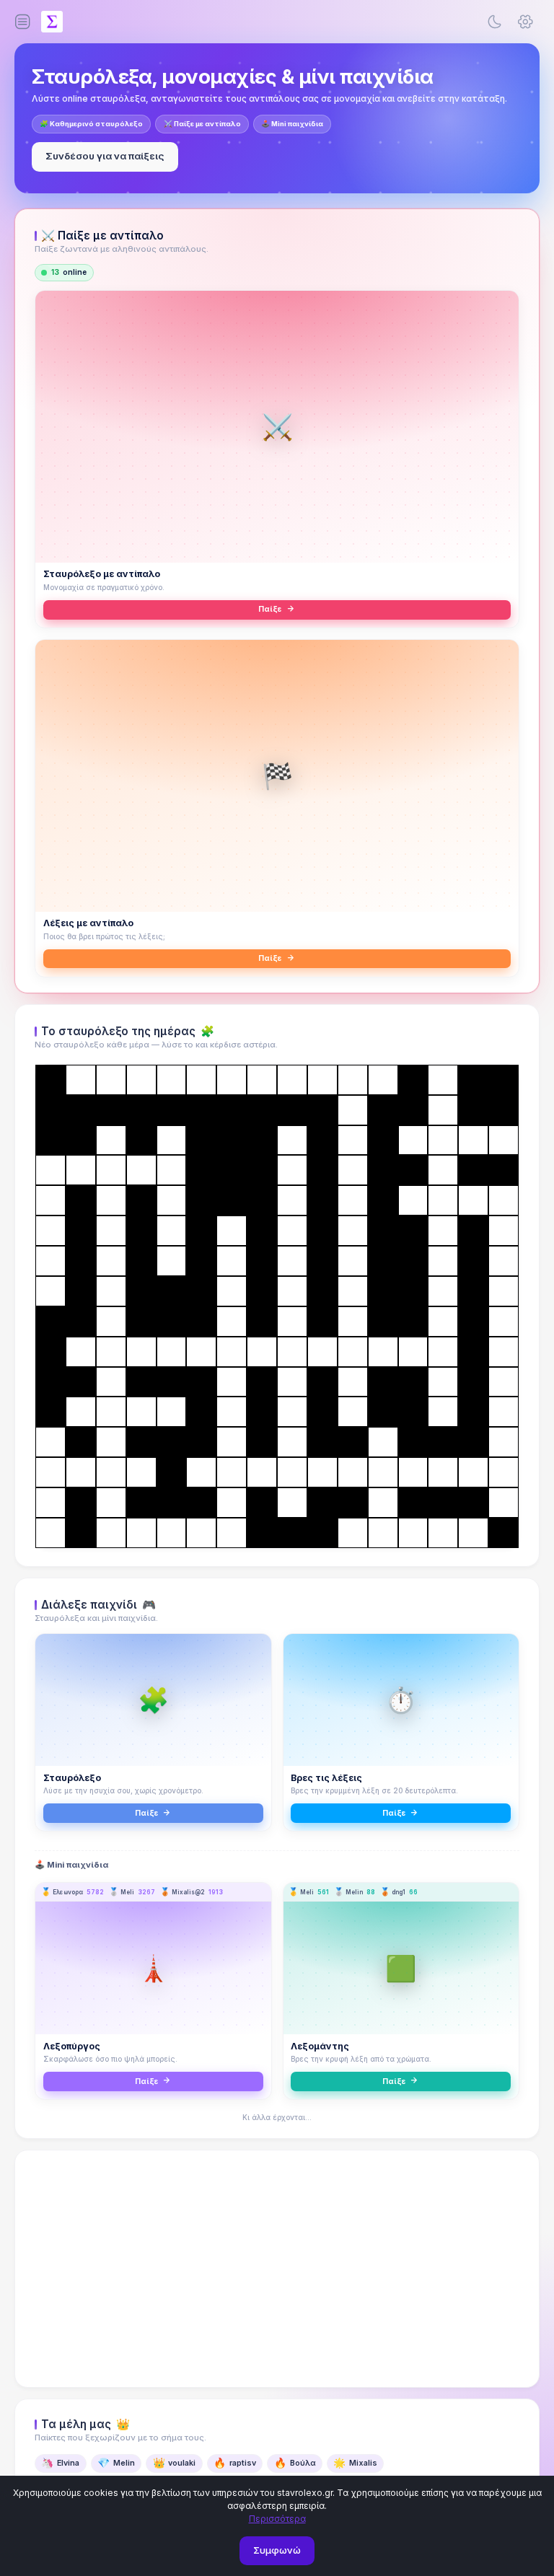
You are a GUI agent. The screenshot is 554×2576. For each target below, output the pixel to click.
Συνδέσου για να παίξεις (105, 156)
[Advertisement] (277, 2269)
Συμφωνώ (277, 2550)
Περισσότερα (277, 2519)
